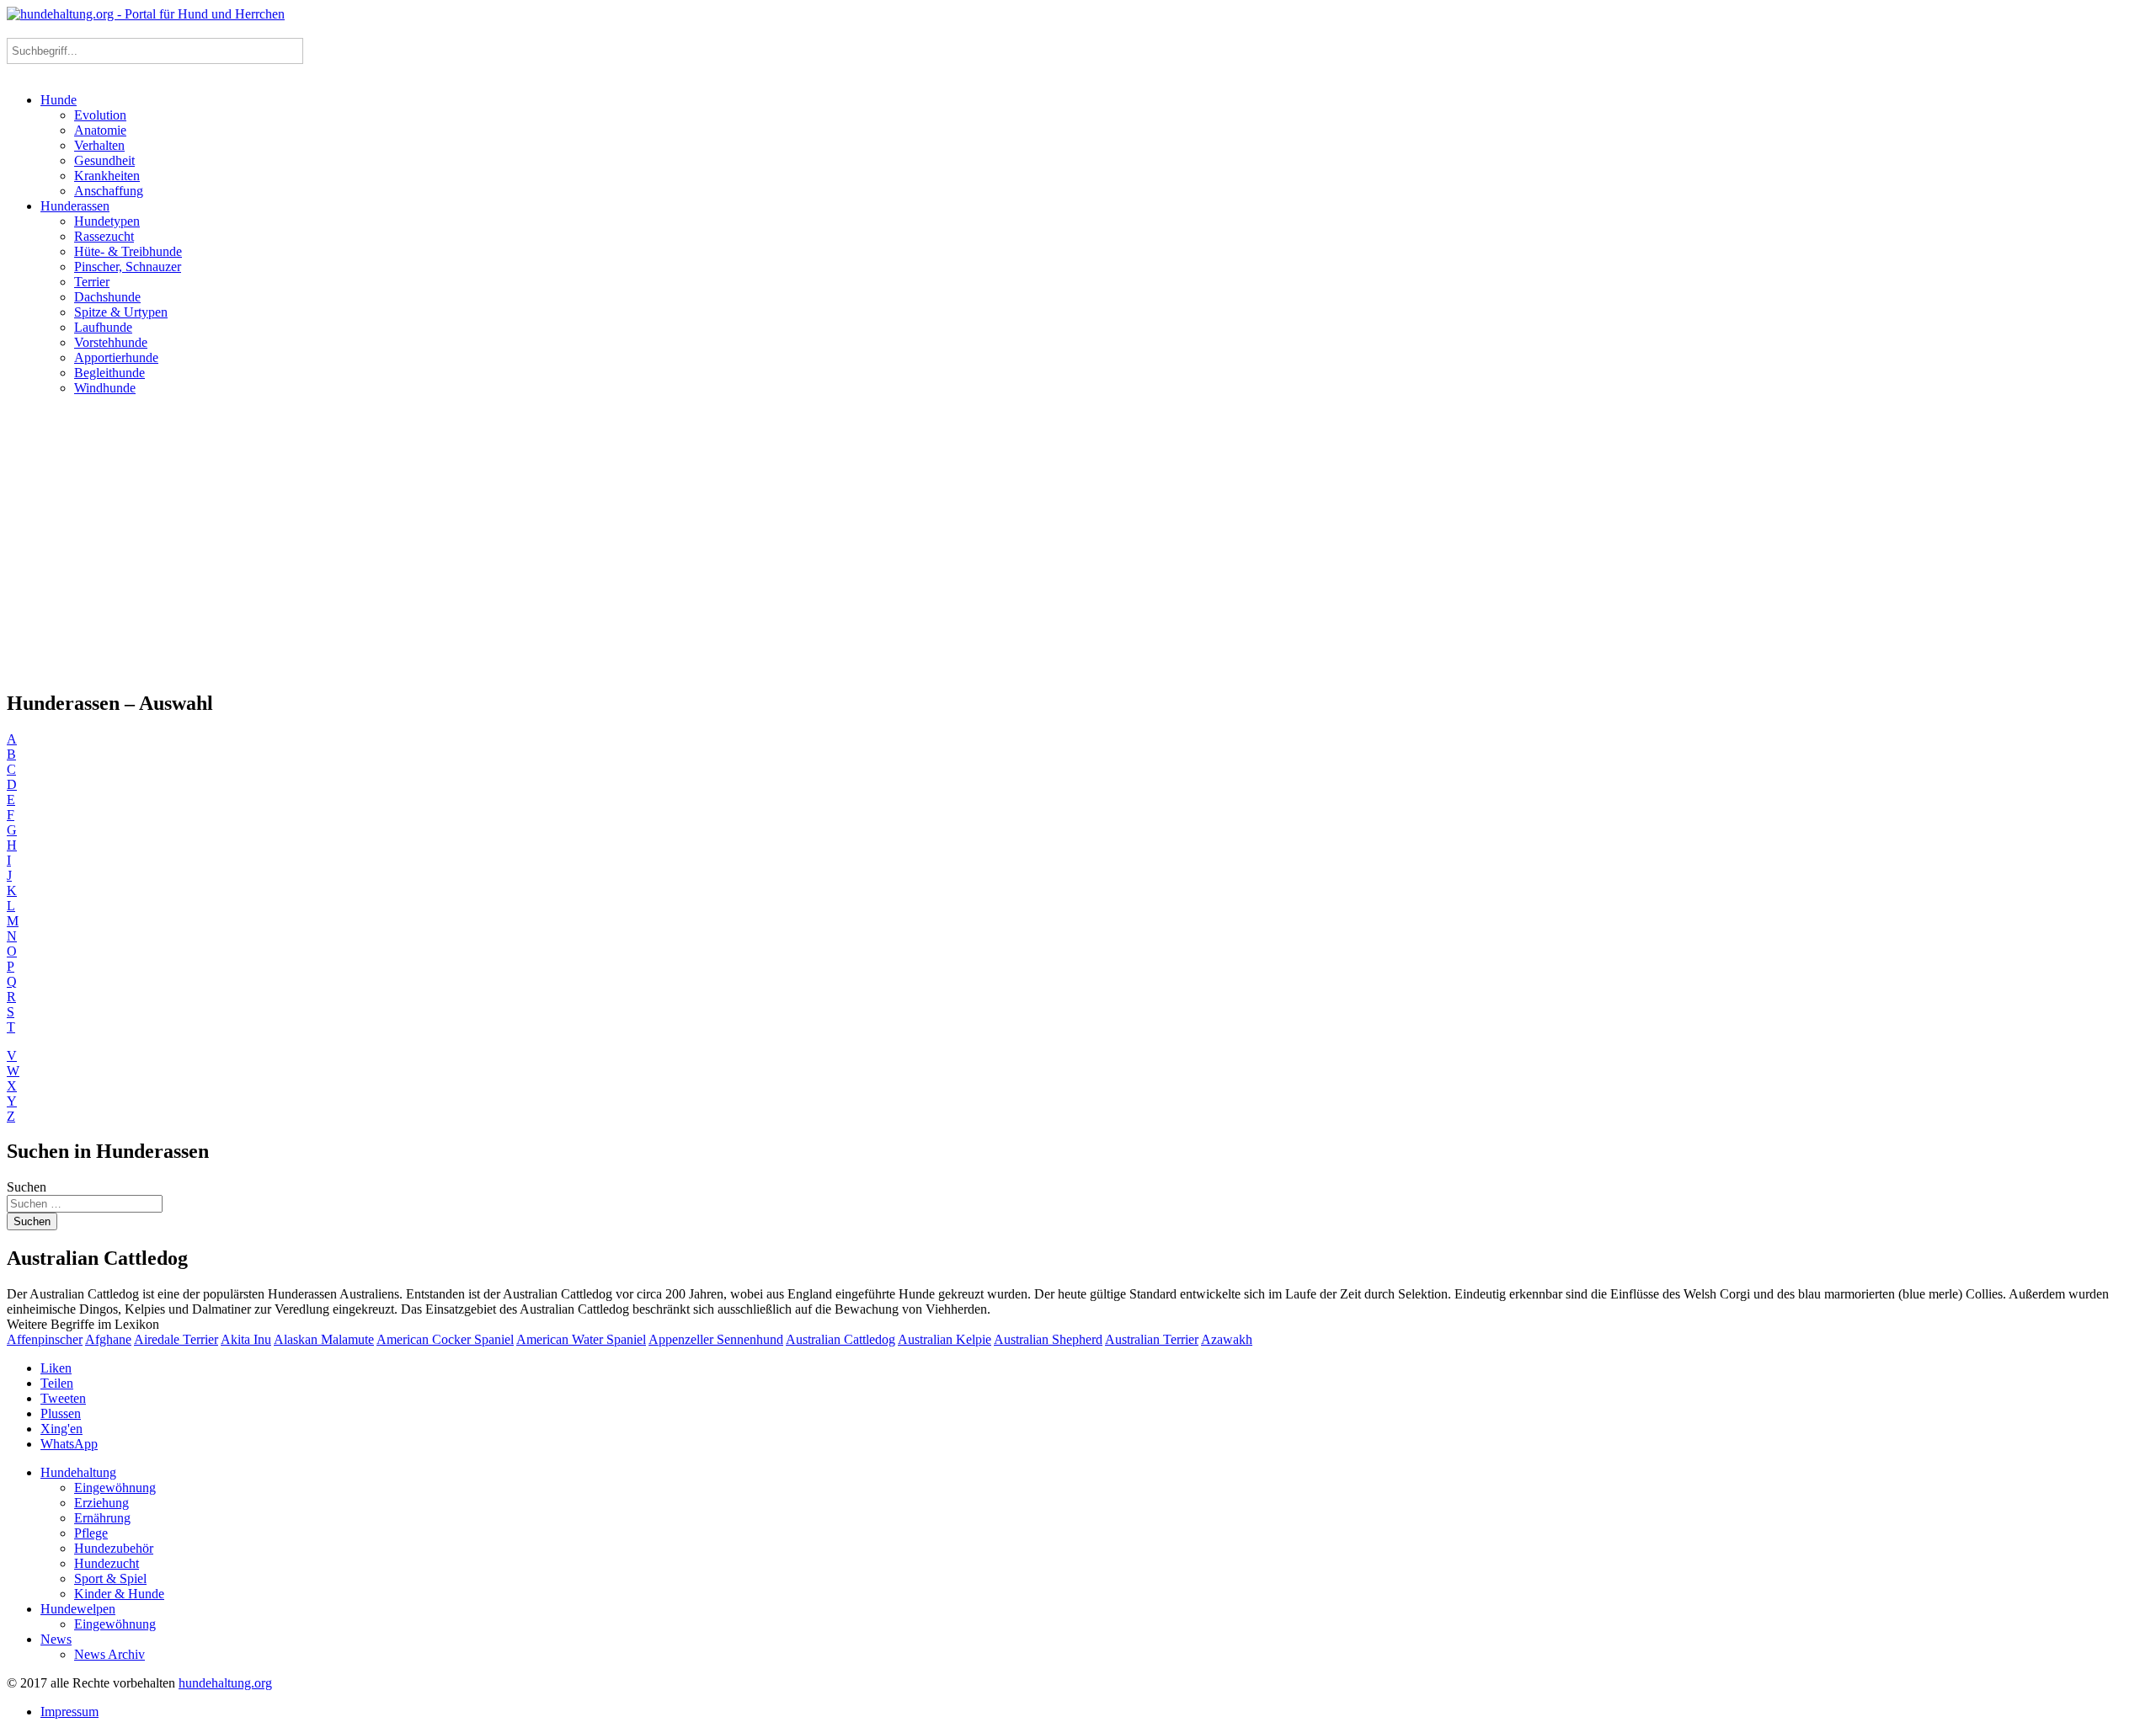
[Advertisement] (1078, 542)
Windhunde (105, 388)
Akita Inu (246, 1339)
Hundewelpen (78, 1609)
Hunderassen (75, 206)
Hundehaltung (78, 1472)
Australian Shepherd (1048, 1339)
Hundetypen (107, 221)
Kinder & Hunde (119, 1594)
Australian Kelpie (945, 1339)
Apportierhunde (116, 357)
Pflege (91, 1533)
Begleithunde (109, 373)
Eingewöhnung (115, 1488)
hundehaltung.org (225, 1683)
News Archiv (109, 1654)
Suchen (27, 1187)
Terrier (92, 282)
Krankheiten (107, 176)
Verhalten (99, 145)
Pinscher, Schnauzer (128, 267)
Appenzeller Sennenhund (716, 1339)
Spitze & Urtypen (121, 312)
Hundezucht (107, 1563)
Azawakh (1227, 1339)
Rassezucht (104, 236)
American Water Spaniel (581, 1339)
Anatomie (100, 130)
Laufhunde (103, 327)
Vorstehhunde (111, 342)
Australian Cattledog (841, 1339)
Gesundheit (104, 160)
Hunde (59, 100)
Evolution (100, 115)
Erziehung (101, 1503)
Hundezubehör (114, 1548)
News (56, 1639)
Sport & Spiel (110, 1578)
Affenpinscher (45, 1339)
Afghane (108, 1339)
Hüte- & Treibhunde (128, 251)
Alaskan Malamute (324, 1339)
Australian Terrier (1152, 1339)
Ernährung (102, 1518)
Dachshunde (107, 297)
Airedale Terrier (176, 1339)
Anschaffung (109, 191)
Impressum (69, 1712)
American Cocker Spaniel (445, 1339)
